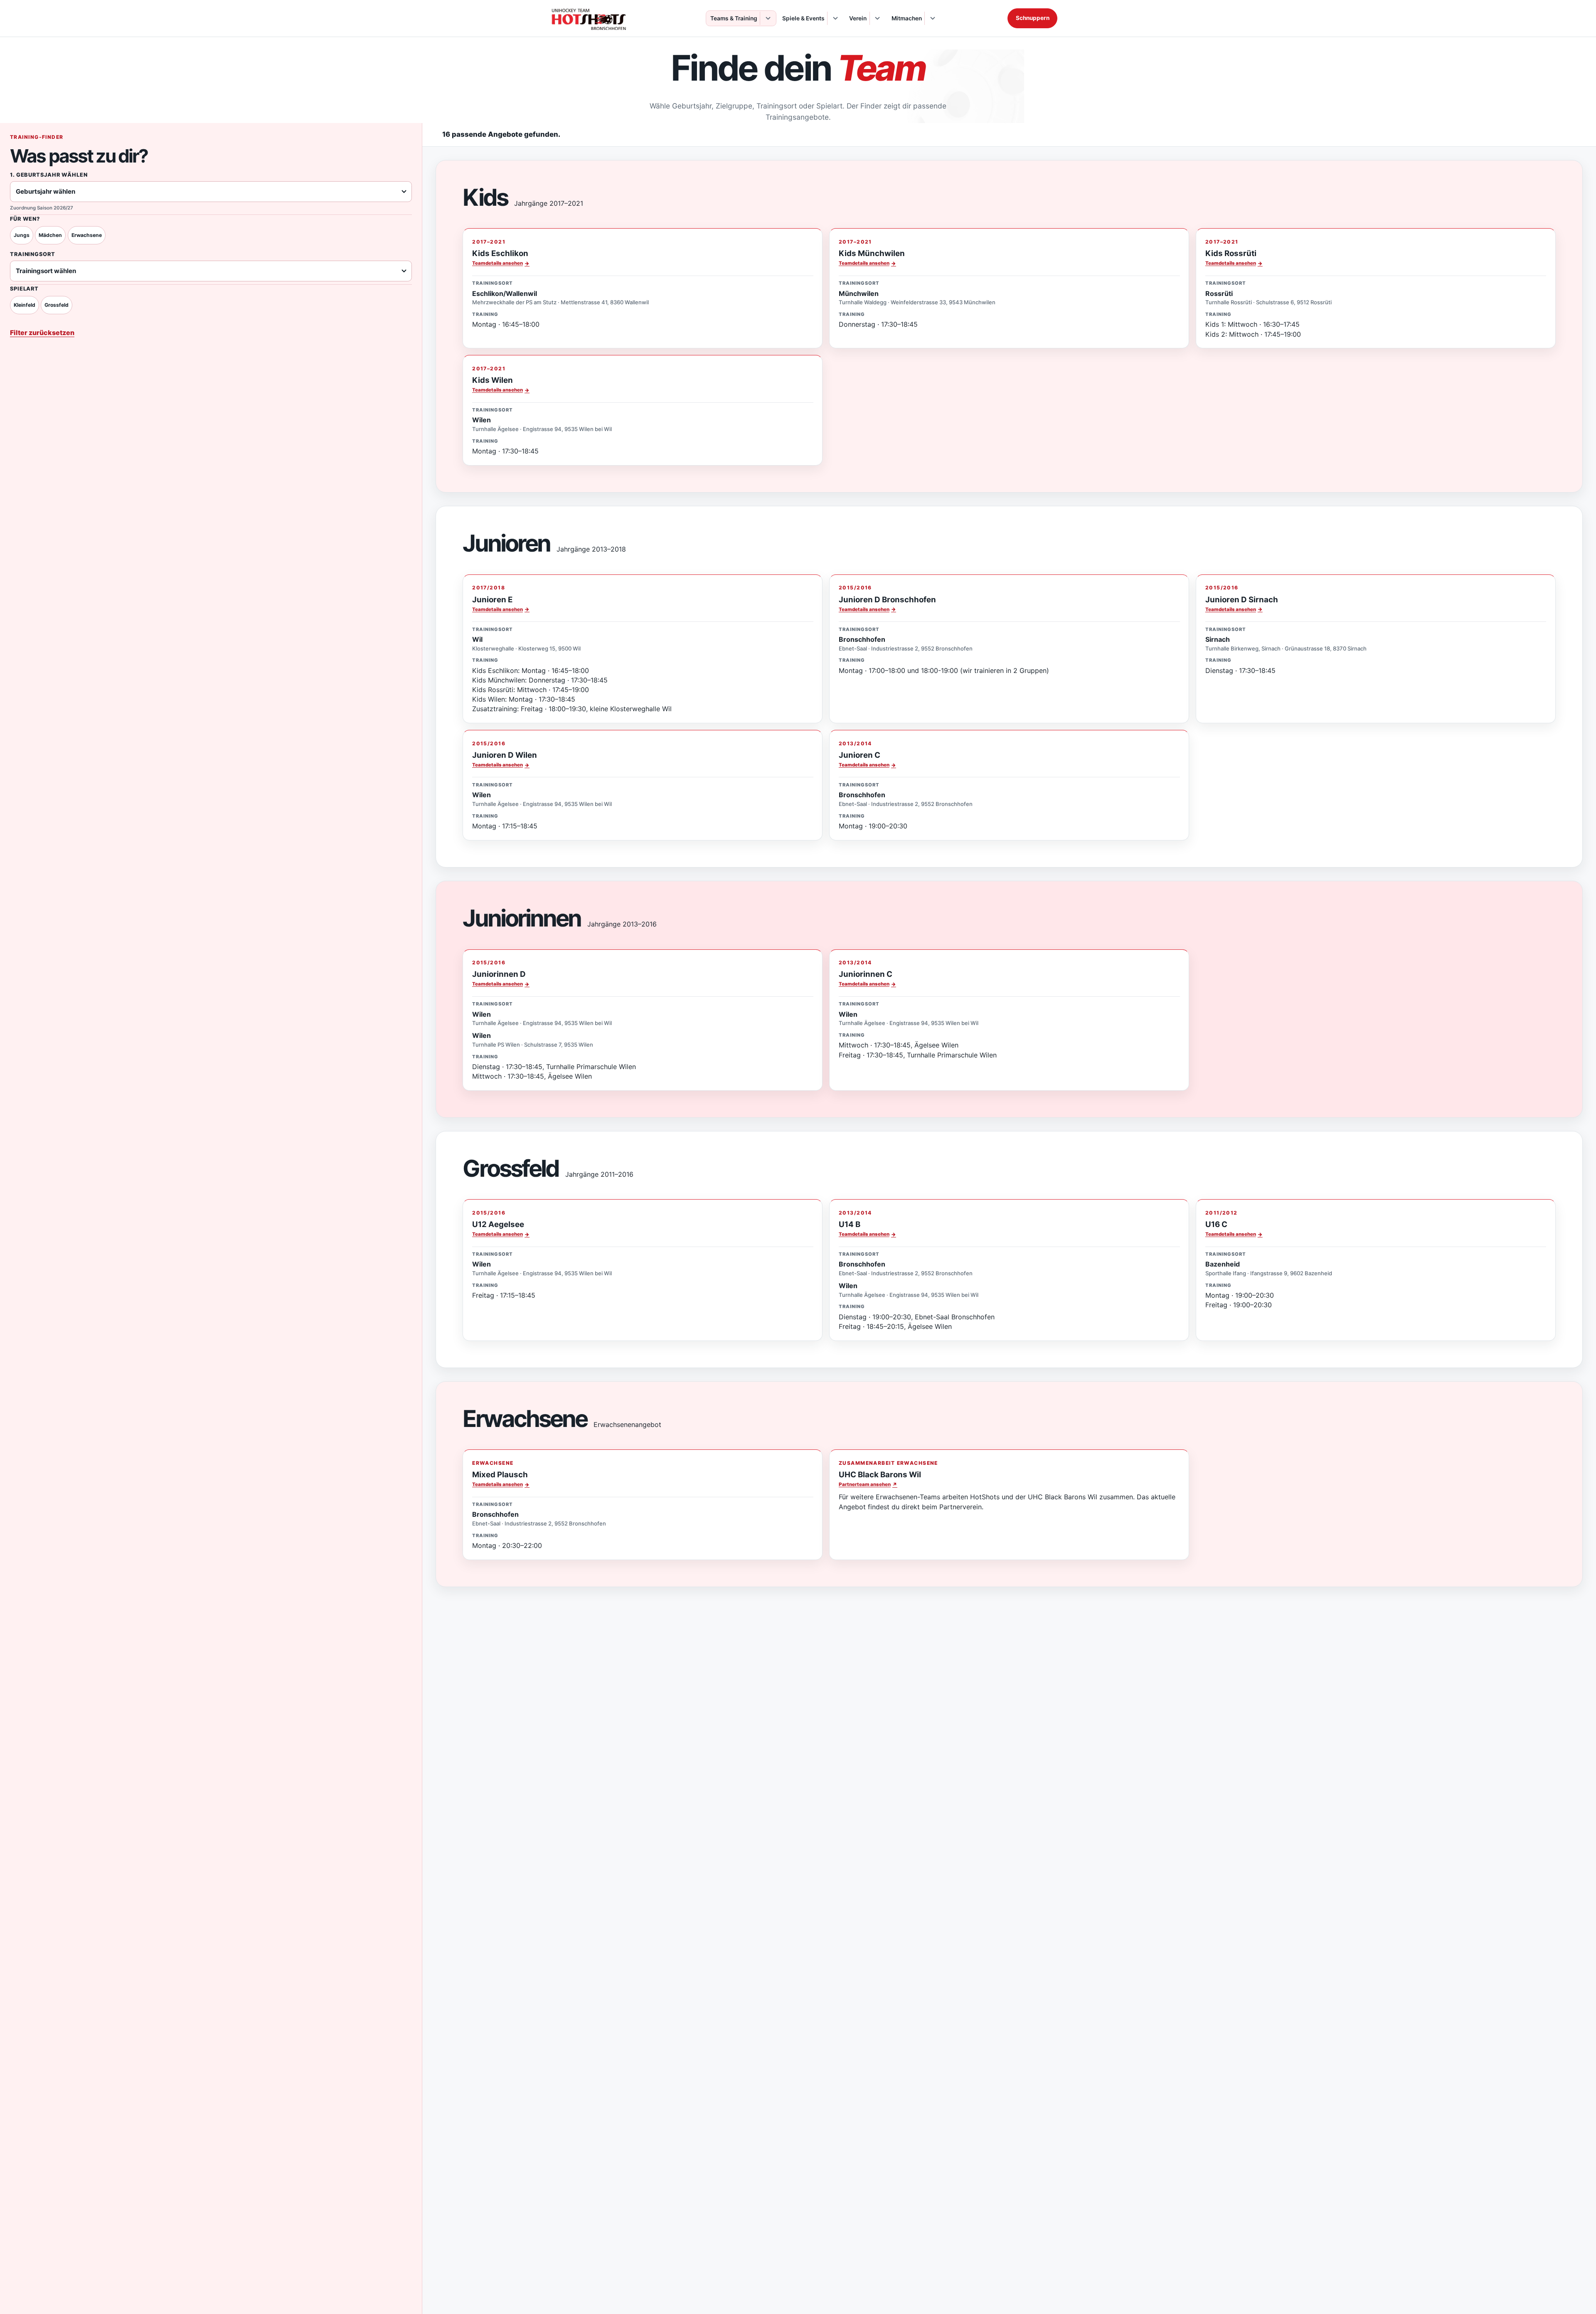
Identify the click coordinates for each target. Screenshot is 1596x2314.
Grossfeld (57, 305)
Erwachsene (87, 235)
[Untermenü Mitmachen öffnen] (932, 18)
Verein (858, 18)
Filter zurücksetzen (42, 333)
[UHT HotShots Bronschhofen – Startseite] (589, 18)
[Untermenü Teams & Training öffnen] (767, 18)
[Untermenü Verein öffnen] (877, 18)
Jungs (22, 235)
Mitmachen (907, 18)
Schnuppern (1033, 18)
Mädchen (50, 235)
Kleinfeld (25, 305)
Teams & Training (734, 18)
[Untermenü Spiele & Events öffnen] (835, 18)
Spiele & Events (803, 18)
